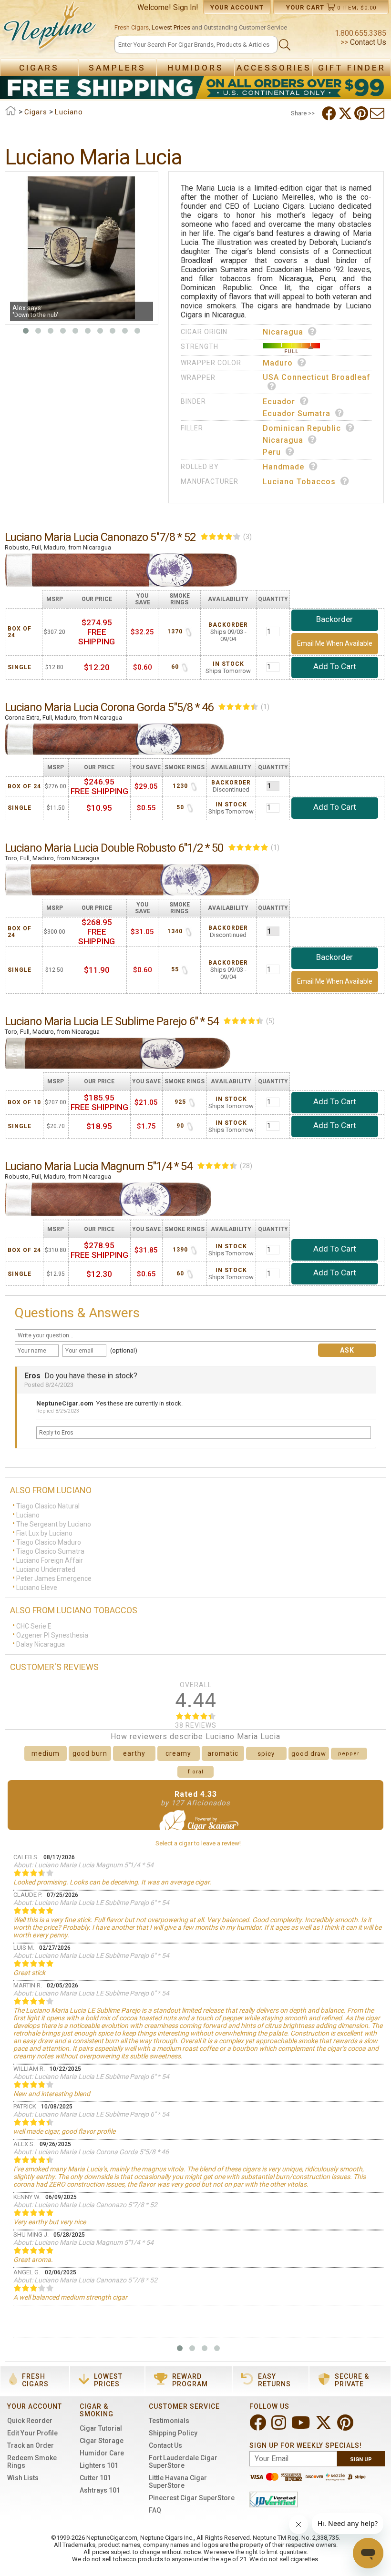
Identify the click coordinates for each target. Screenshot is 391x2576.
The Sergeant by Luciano (54, 1524)
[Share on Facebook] (330, 113)
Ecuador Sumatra (297, 413)
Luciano (28, 1515)
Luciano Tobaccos (299, 482)
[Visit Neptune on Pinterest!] (346, 2427)
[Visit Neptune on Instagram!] (280, 2427)
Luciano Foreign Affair (50, 1560)
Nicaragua (283, 332)
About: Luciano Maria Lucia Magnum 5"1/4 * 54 (83, 1865)
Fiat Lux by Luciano (44, 1533)
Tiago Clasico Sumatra (50, 1551)
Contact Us (367, 42)
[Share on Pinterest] (362, 113)
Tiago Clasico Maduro (49, 1542)
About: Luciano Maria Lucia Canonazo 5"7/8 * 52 (85, 2205)
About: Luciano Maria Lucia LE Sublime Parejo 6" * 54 (91, 1903)
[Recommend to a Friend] (378, 113)
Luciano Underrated (46, 1569)
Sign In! (186, 7)
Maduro (278, 363)
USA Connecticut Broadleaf (317, 377)
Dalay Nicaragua (41, 1644)
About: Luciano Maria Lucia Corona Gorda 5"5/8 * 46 (91, 2152)
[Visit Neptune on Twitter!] (324, 2427)
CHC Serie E (34, 1626)
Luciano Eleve (37, 1588)
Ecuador (279, 402)
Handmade (283, 467)
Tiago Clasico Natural (48, 1506)
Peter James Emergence (54, 1578)
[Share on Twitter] (346, 113)
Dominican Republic (302, 428)
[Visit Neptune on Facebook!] (259, 2427)
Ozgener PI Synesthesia (52, 1635)
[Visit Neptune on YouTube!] (302, 2427)
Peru (272, 452)
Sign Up (361, 2459)
